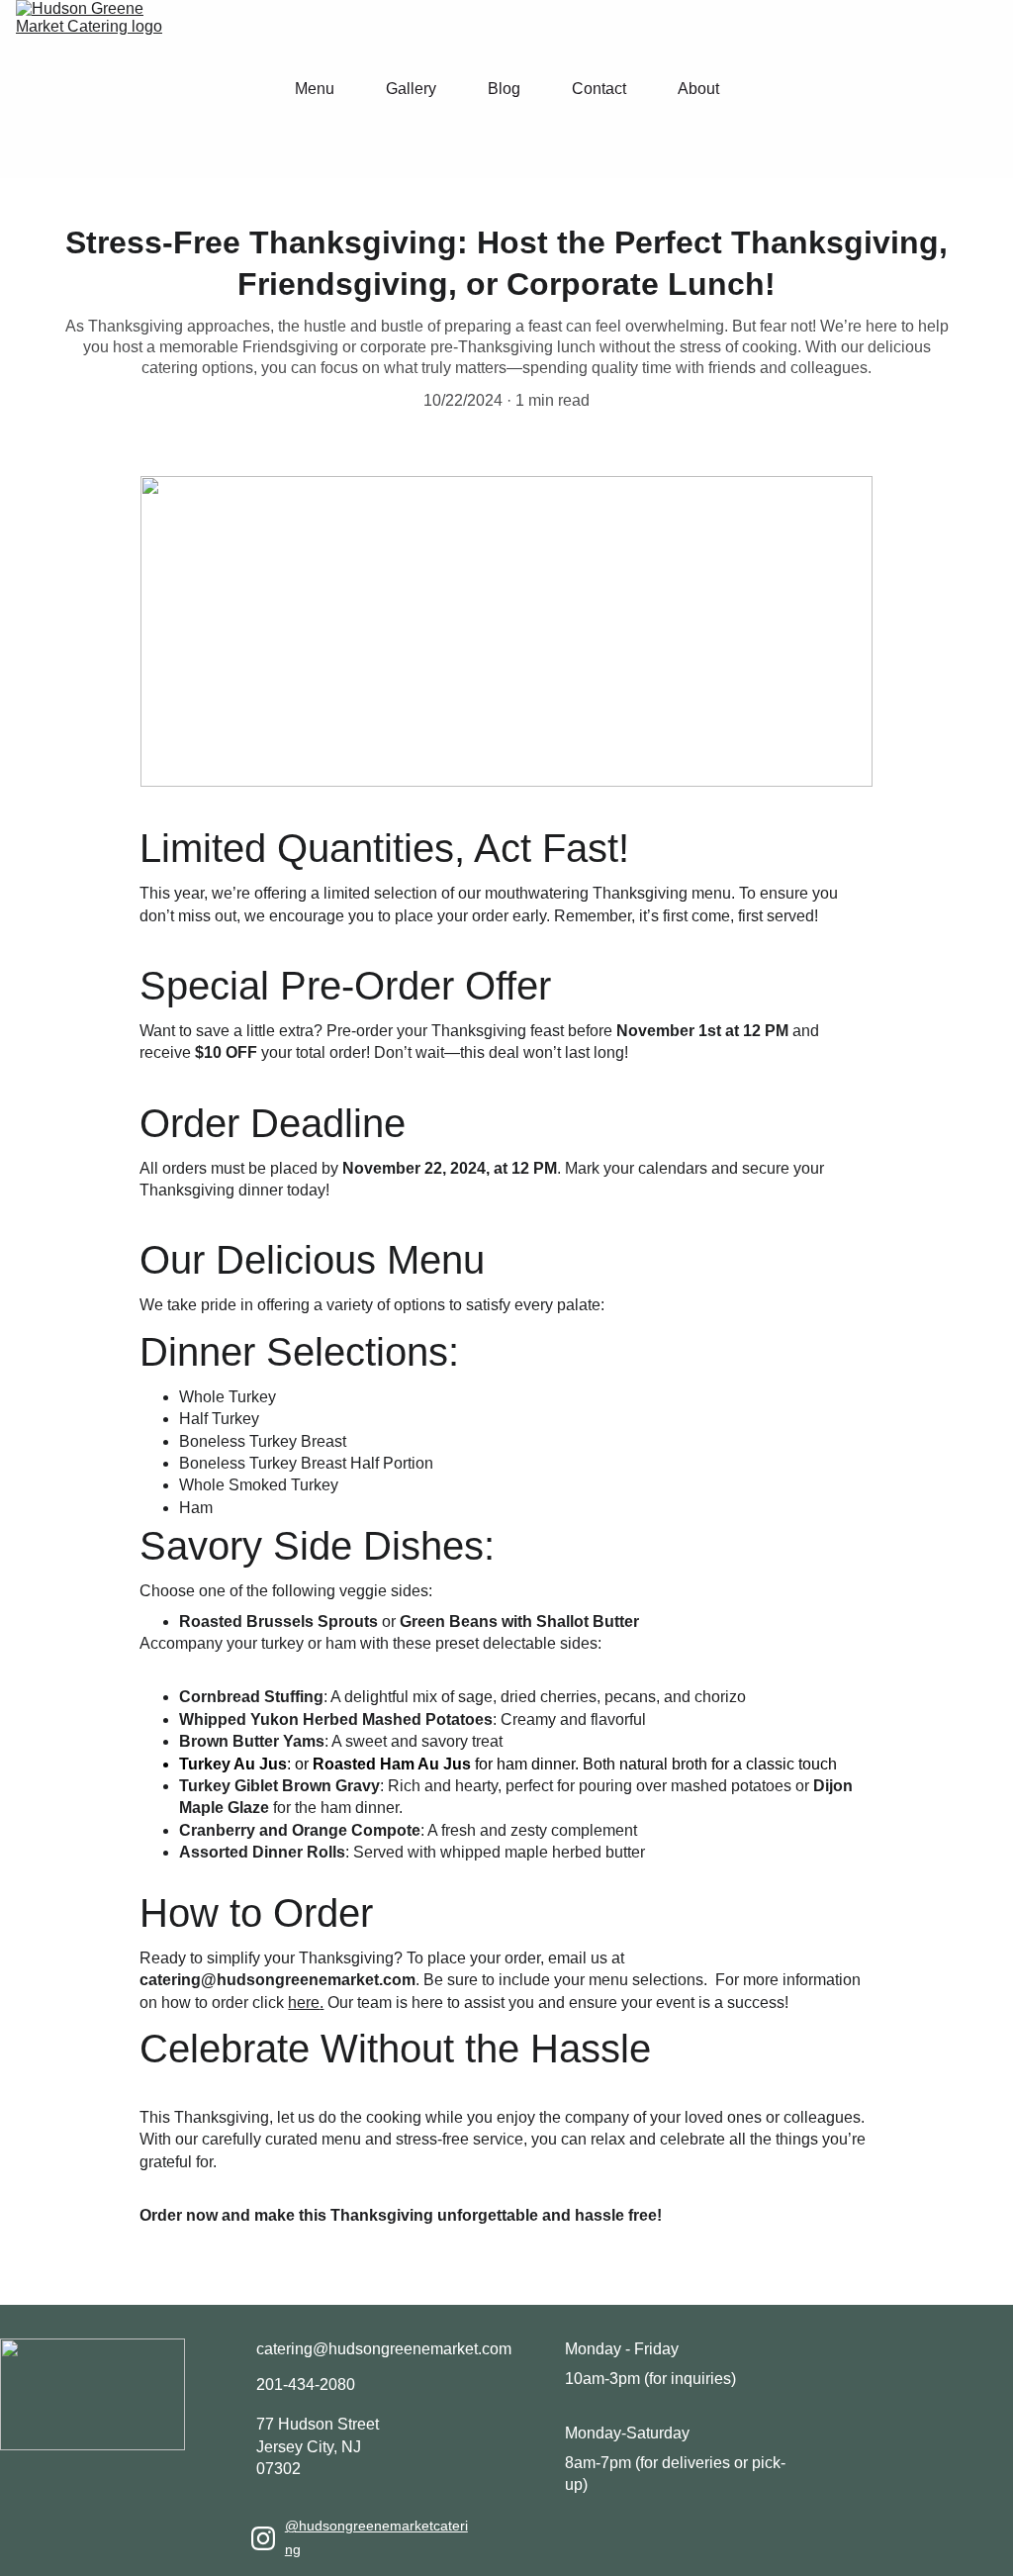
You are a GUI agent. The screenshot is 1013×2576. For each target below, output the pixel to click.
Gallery (411, 89)
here (304, 2003)
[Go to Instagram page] (263, 2538)
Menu (315, 89)
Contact (599, 89)
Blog (504, 89)
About (698, 89)
